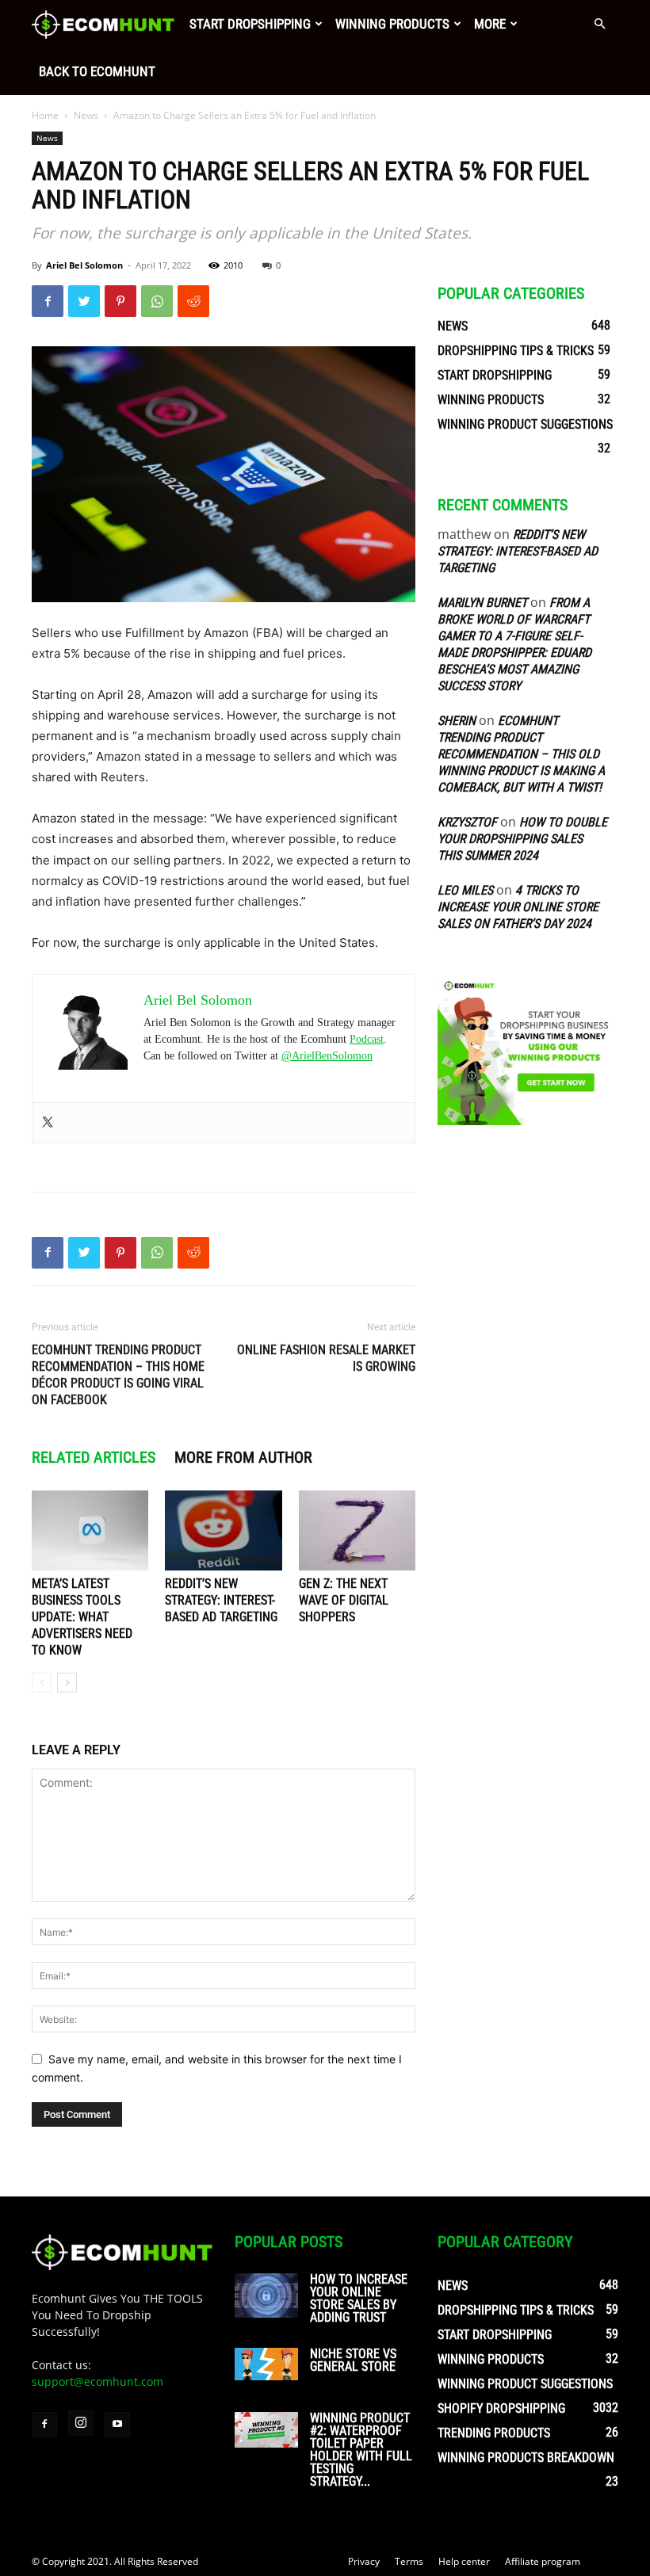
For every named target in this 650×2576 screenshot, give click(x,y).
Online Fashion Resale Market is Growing (326, 1358)
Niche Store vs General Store (353, 2360)
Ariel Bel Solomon (84, 265)
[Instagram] (81, 2423)
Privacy (364, 2561)
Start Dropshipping (250, 24)
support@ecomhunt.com (97, 2381)
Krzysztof (467, 822)
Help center (464, 2561)
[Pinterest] (120, 301)
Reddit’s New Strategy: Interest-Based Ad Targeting (221, 1600)
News (86, 115)
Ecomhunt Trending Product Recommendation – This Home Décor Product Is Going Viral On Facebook (118, 1375)
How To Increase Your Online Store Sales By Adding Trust (359, 2298)
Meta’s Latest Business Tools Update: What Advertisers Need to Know (82, 1617)
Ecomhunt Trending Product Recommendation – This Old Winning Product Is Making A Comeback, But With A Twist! (521, 754)
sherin (457, 721)
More (490, 24)
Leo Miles (465, 890)
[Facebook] (48, 301)
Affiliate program (543, 2561)
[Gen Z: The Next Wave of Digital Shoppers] (357, 1530)
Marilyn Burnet (482, 603)
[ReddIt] (193, 301)
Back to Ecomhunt (97, 71)
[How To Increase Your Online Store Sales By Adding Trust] (266, 2296)
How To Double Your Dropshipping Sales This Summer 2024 (522, 839)
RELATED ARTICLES (94, 1457)
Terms (409, 2561)
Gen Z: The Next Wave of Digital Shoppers (344, 1600)
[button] (599, 24)
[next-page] (67, 1683)
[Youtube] (117, 2425)
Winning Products (392, 24)
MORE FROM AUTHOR (243, 1457)
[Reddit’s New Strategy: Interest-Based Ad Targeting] (223, 1530)
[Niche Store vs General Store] (266, 2364)
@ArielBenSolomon (327, 1056)
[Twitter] (84, 301)
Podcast (367, 1039)
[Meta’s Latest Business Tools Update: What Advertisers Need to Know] (90, 1530)
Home (45, 115)
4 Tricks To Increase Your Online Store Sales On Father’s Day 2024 (518, 907)
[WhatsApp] (157, 301)
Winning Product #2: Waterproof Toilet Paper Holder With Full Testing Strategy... (361, 2450)
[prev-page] (42, 1683)
